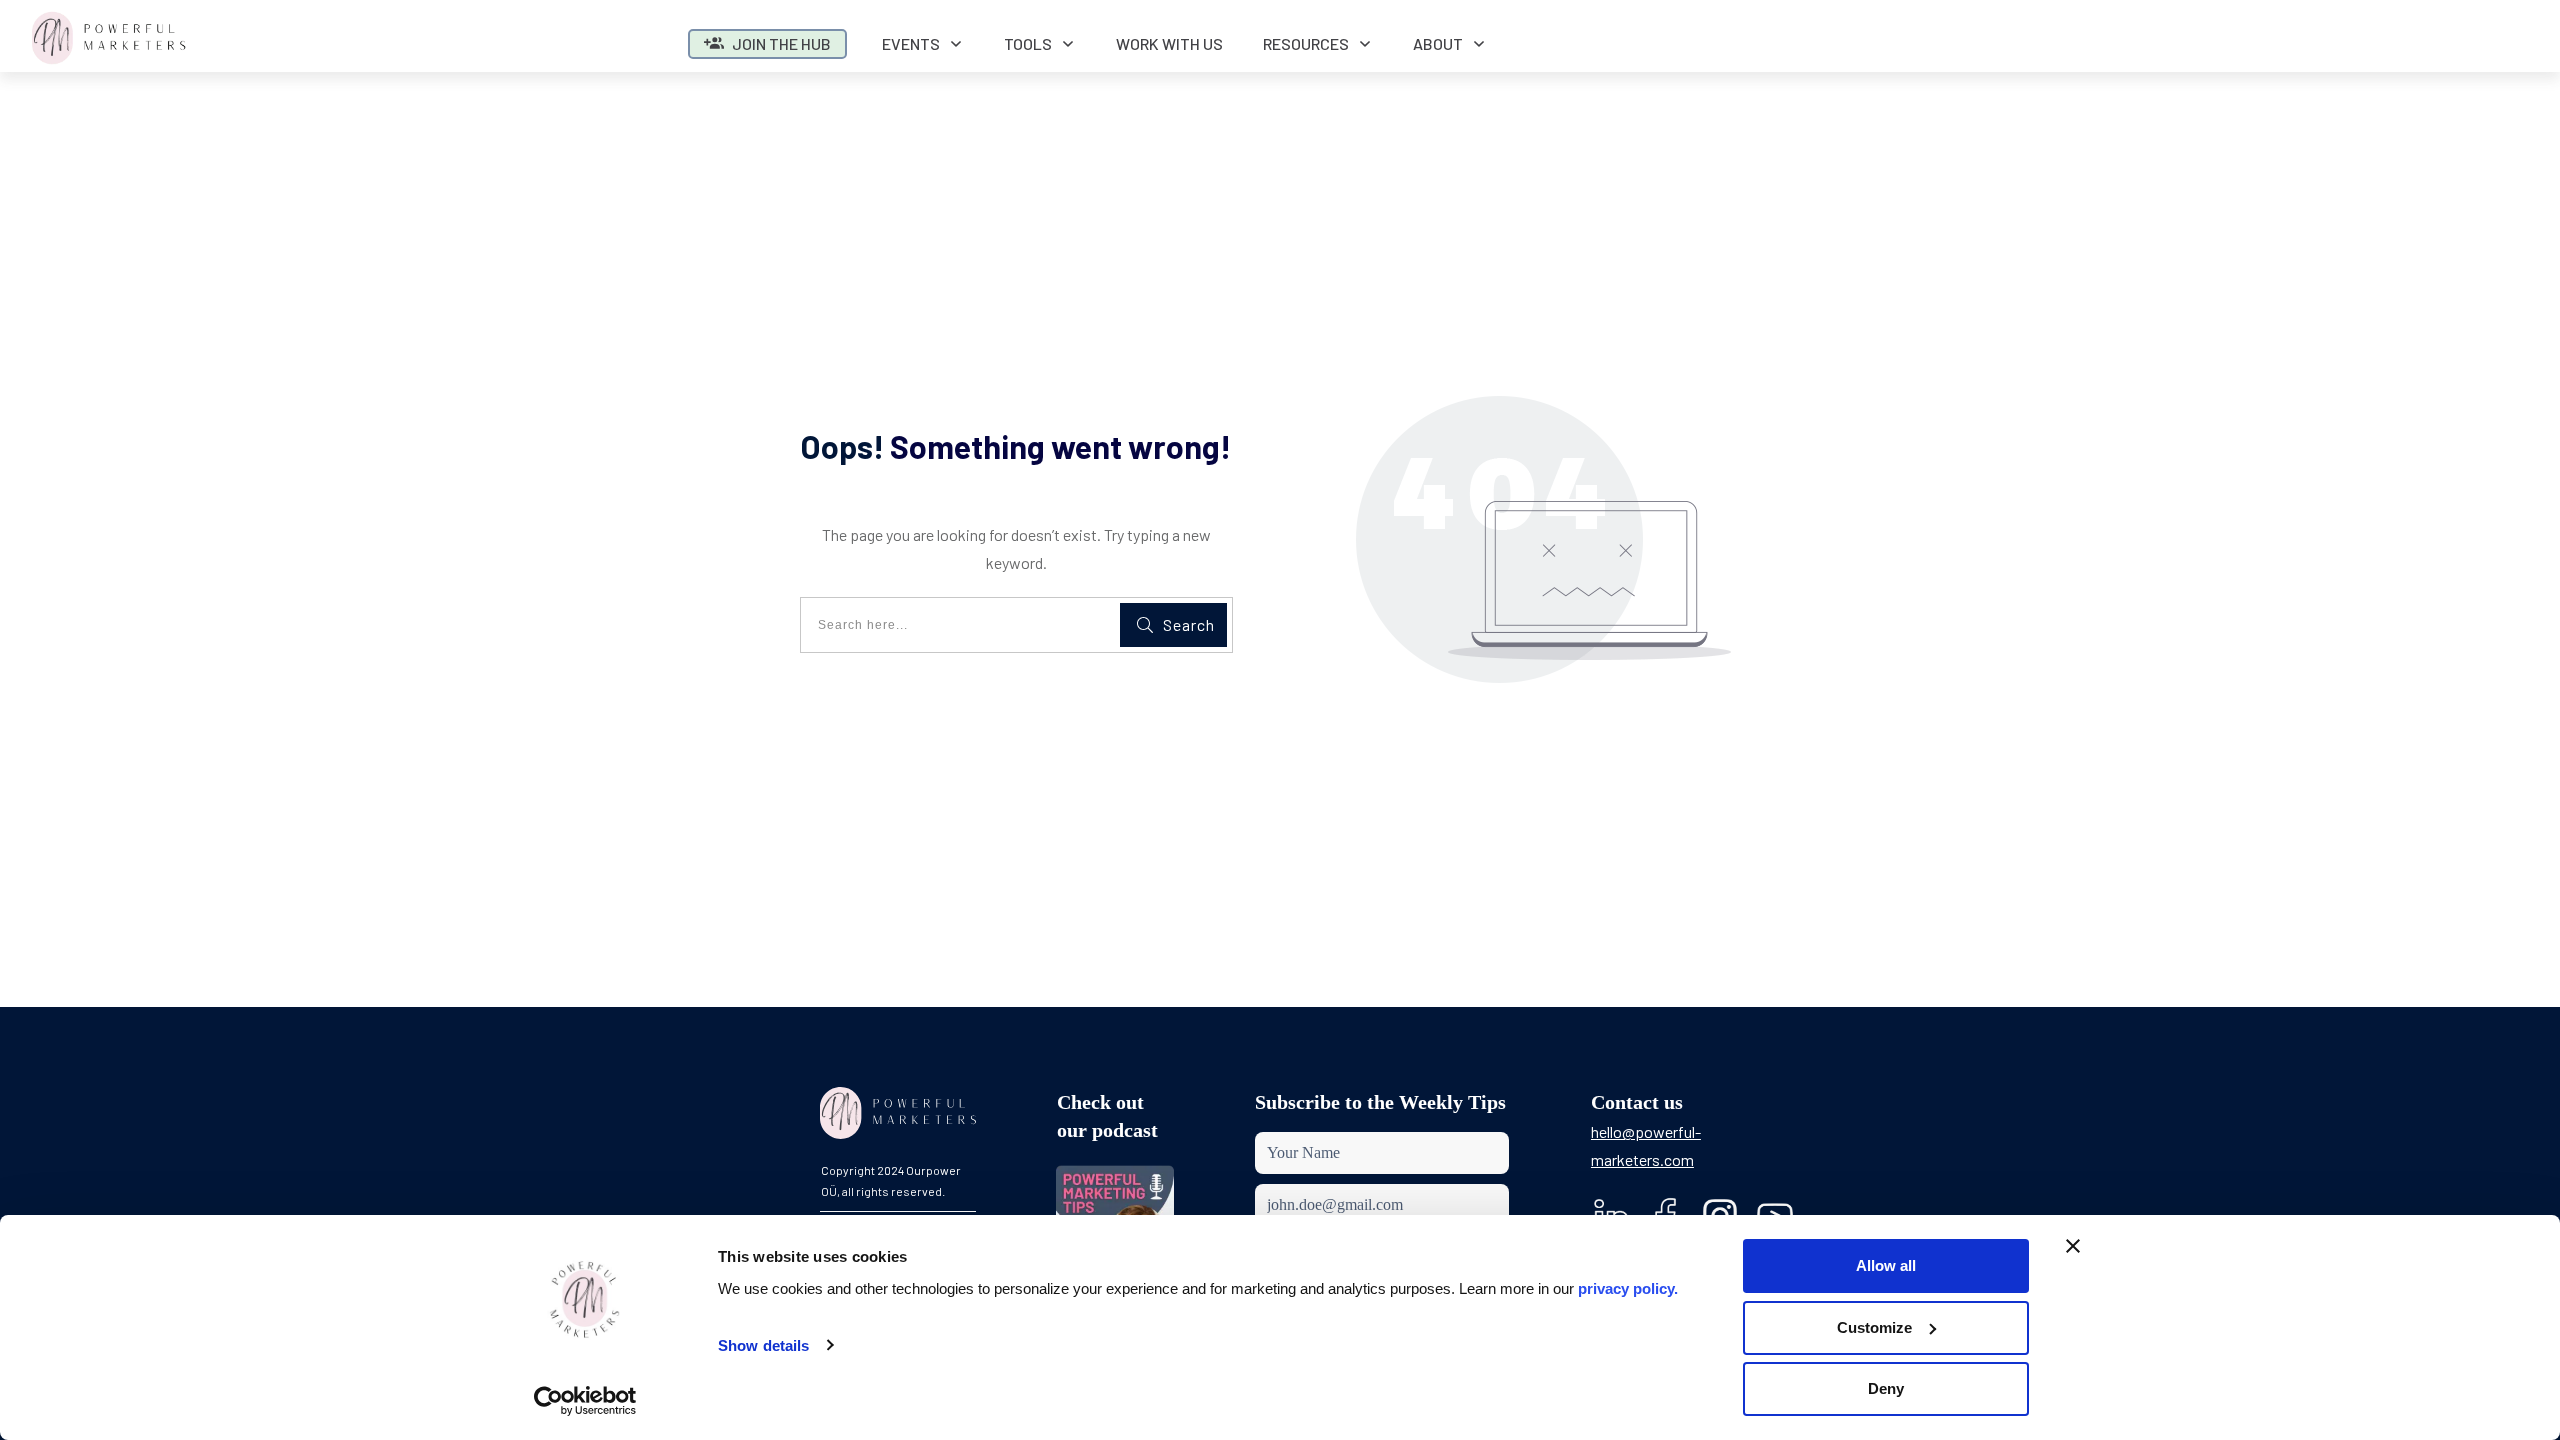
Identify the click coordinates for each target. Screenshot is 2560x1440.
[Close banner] (2073, 1246)
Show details (763, 1345)
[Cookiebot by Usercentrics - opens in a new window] (585, 1401)
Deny (1886, 1388)
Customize (1874, 1327)
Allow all (1886, 1265)
